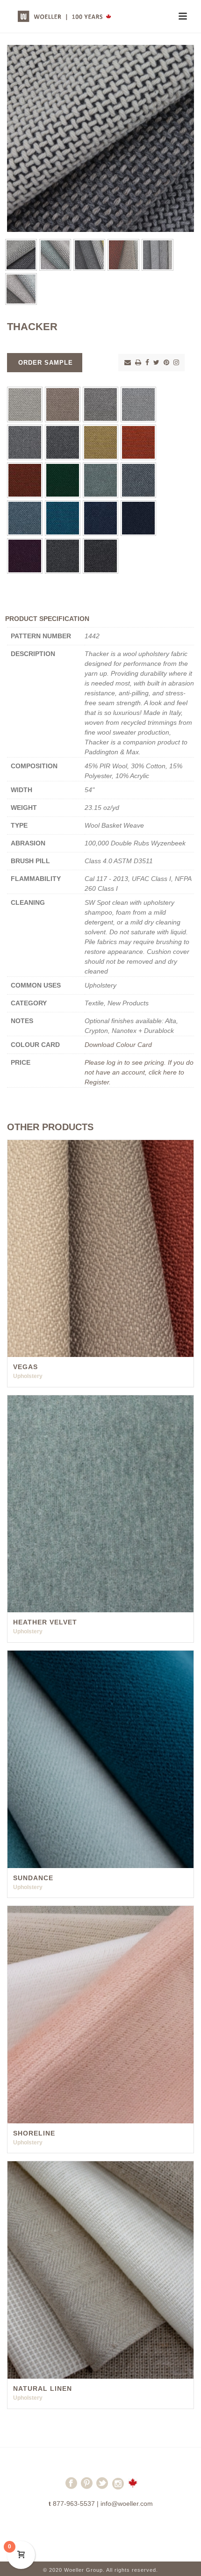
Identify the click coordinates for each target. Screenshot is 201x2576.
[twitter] (102, 2487)
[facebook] (71, 2487)
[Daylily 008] (138, 442)
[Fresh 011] (100, 480)
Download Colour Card (118, 1045)
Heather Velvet (45, 1622)
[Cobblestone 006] (63, 442)
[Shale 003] (100, 404)
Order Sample (46, 363)
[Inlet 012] (138, 480)
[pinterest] (87, 2487)
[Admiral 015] (100, 518)
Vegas (25, 1367)
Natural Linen (43, 2388)
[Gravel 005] (25, 442)
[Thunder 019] (100, 556)
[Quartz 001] (25, 404)
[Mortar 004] (138, 404)
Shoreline (34, 2133)
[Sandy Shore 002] (63, 404)
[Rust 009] (25, 480)
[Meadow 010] (63, 480)
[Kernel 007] (100, 442)
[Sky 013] (25, 518)
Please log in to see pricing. (126, 1062)
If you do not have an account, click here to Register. (139, 1072)
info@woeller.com (127, 2504)
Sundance (33, 1878)
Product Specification (47, 619)
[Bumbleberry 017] (25, 556)
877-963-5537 (74, 2504)
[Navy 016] (138, 518)
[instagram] (118, 2487)
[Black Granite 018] (63, 556)
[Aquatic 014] (63, 518)
